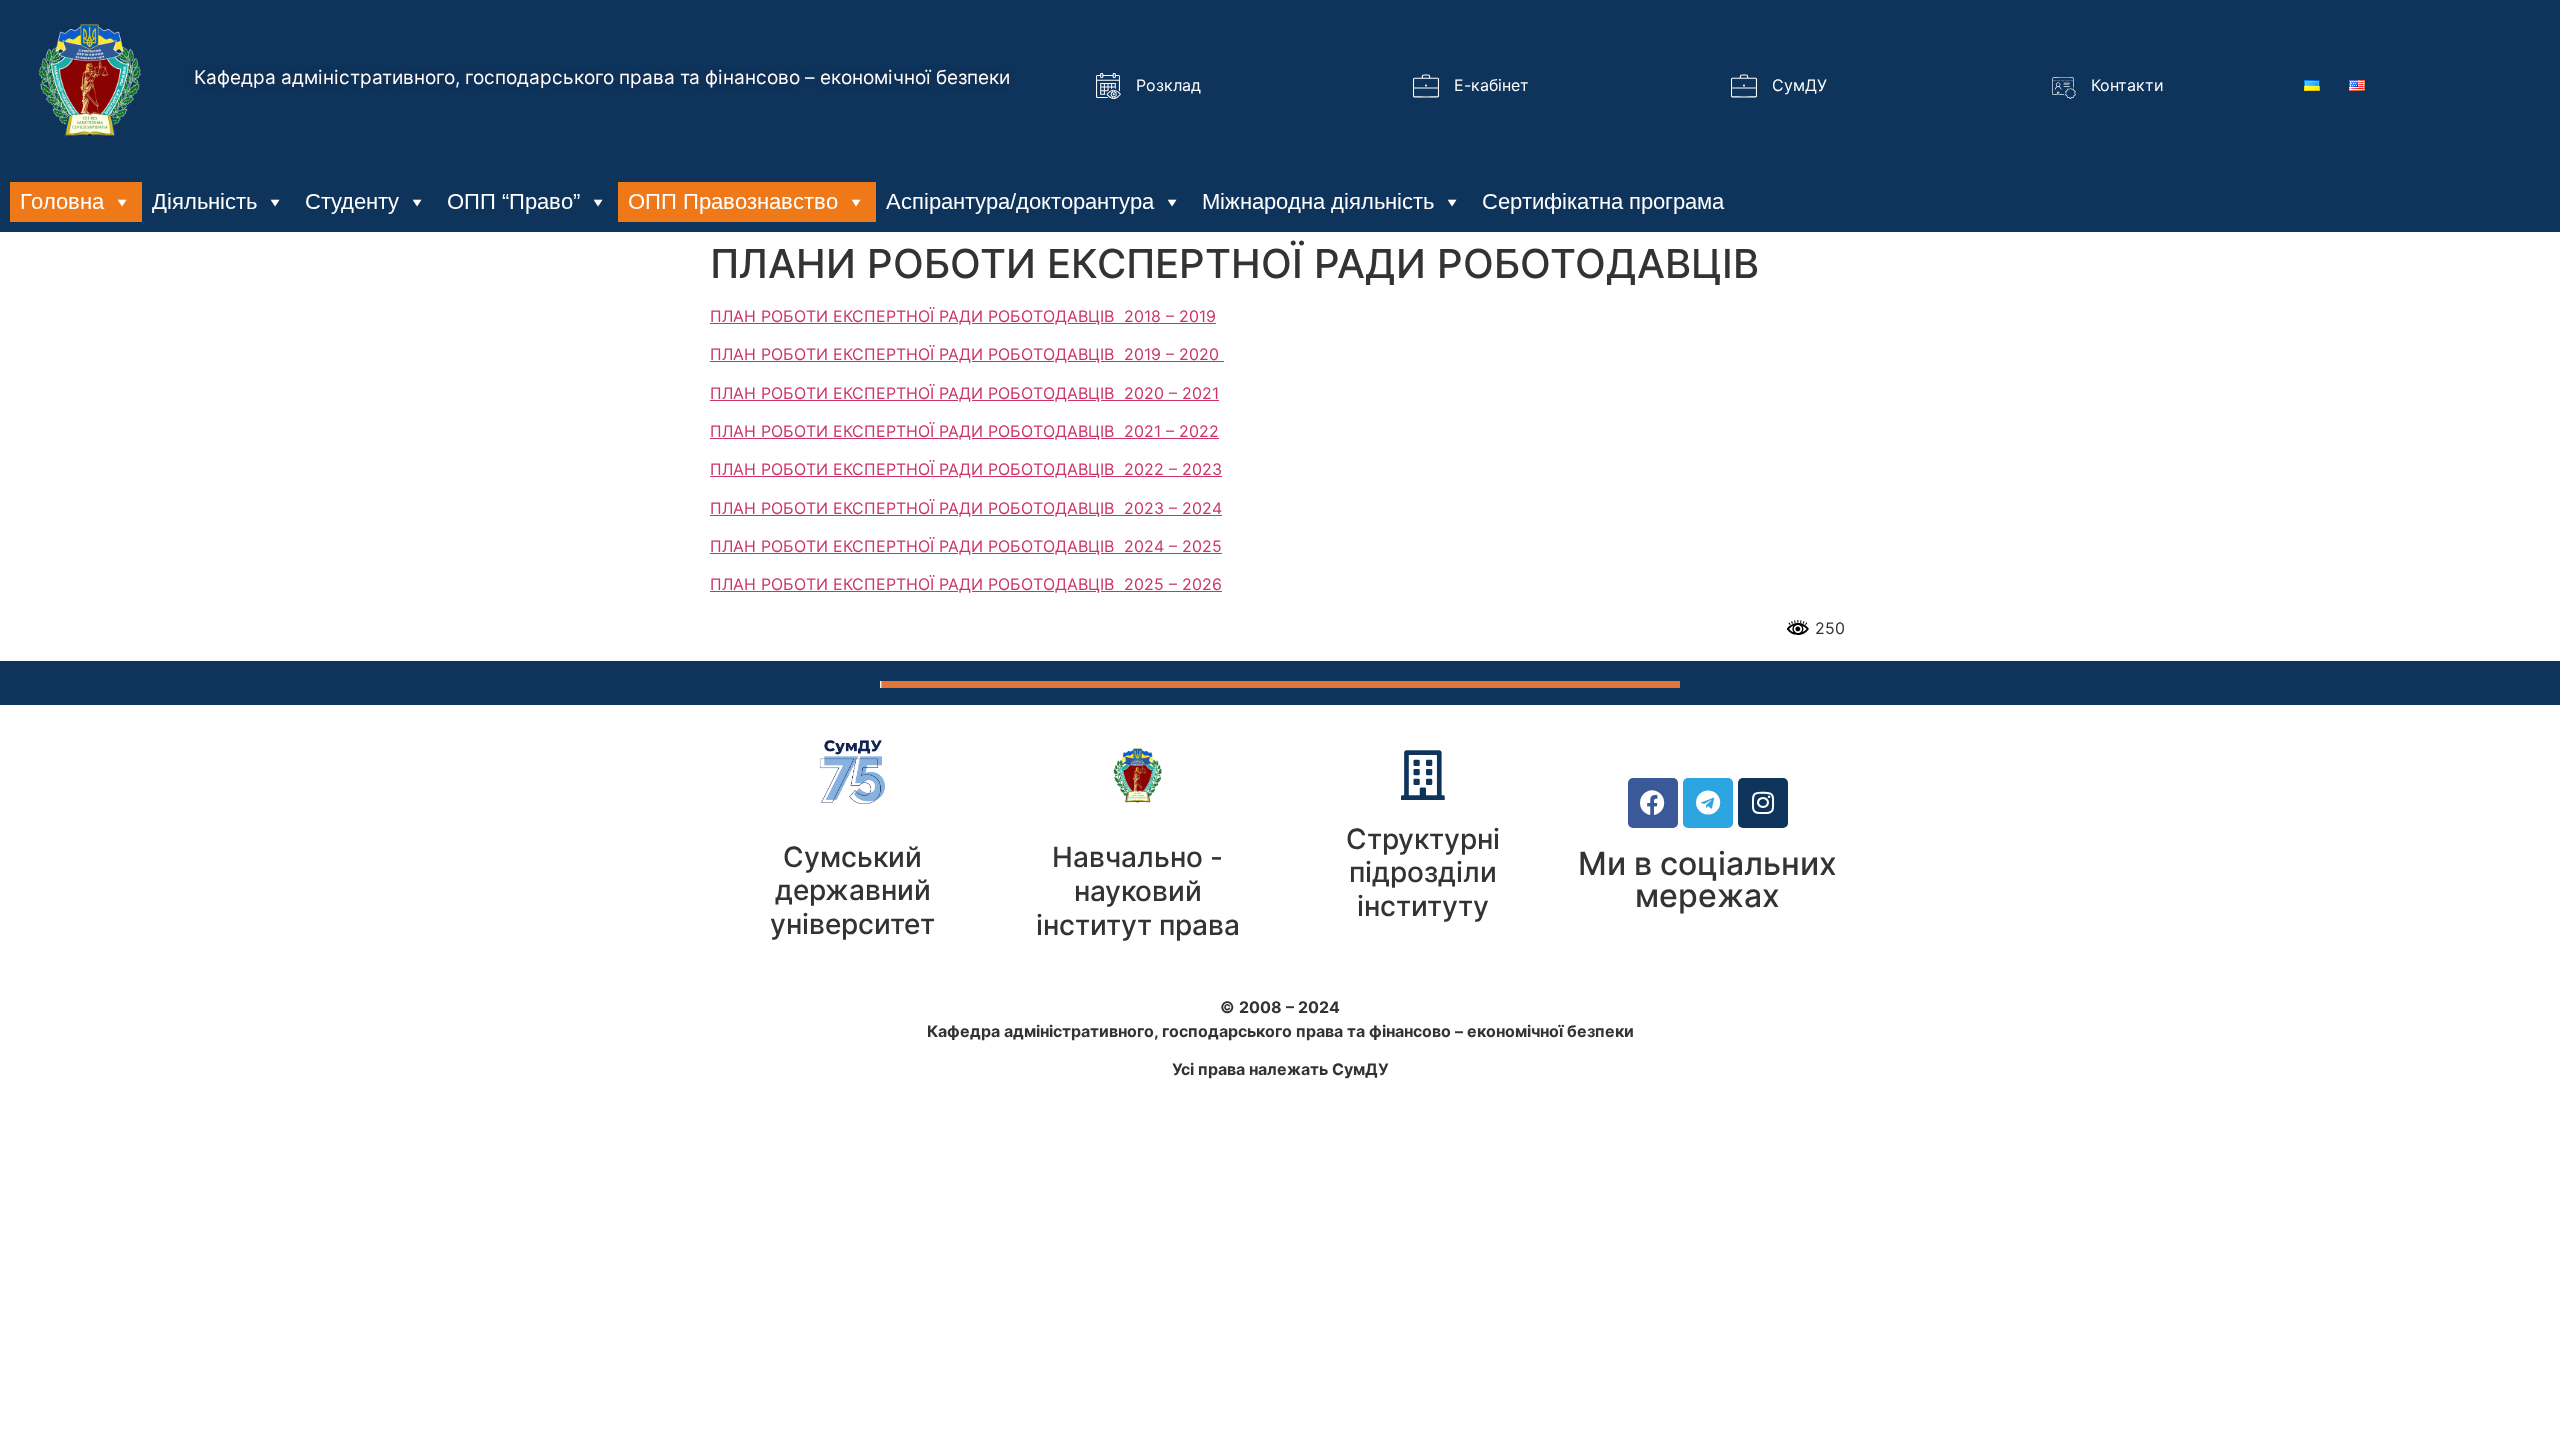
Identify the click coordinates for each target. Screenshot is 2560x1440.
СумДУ (1799, 85)
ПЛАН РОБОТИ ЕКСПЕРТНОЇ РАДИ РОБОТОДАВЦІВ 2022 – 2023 (966, 469)
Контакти (2127, 85)
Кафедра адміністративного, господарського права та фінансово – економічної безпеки (602, 77)
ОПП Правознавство (733, 201)
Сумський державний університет (852, 890)
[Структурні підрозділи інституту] (1423, 775)
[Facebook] (1653, 803)
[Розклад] (1108, 86)
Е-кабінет (1491, 85)
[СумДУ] (1744, 86)
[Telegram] (1708, 803)
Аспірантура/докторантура (1020, 201)
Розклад (1168, 85)
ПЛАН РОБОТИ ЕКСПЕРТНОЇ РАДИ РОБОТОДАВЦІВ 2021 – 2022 (964, 431)
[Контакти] (2063, 86)
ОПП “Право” (513, 201)
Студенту (352, 201)
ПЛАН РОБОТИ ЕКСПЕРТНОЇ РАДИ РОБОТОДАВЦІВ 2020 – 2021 (964, 393)
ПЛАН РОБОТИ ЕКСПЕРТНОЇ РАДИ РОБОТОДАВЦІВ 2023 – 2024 (966, 508)
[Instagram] (1763, 803)
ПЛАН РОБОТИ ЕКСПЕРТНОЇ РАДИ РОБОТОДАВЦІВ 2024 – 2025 (966, 546)
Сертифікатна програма (1603, 201)
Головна (62, 201)
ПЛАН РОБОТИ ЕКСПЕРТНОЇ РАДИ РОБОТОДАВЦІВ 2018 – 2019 (963, 316)
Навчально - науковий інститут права (1138, 890)
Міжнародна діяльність (1318, 201)
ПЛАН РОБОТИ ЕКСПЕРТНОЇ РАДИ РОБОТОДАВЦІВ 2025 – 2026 (966, 584)
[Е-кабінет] (1426, 86)
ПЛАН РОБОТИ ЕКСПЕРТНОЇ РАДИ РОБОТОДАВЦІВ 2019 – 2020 (967, 354)
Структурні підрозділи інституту (1423, 872)
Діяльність (204, 201)
